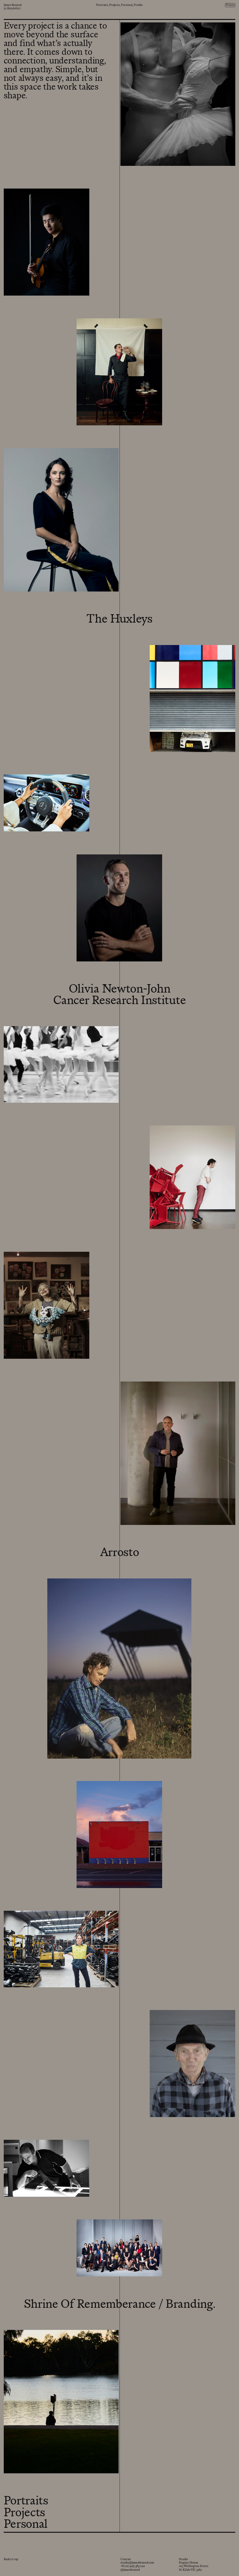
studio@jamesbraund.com (137, 2563)
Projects (115, 5)
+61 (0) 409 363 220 (133, 2566)
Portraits (102, 5)
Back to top (11, 2560)
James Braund (13, 5)
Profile (138, 5)
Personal (127, 5)
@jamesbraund (130, 2570)
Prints (230, 5)
